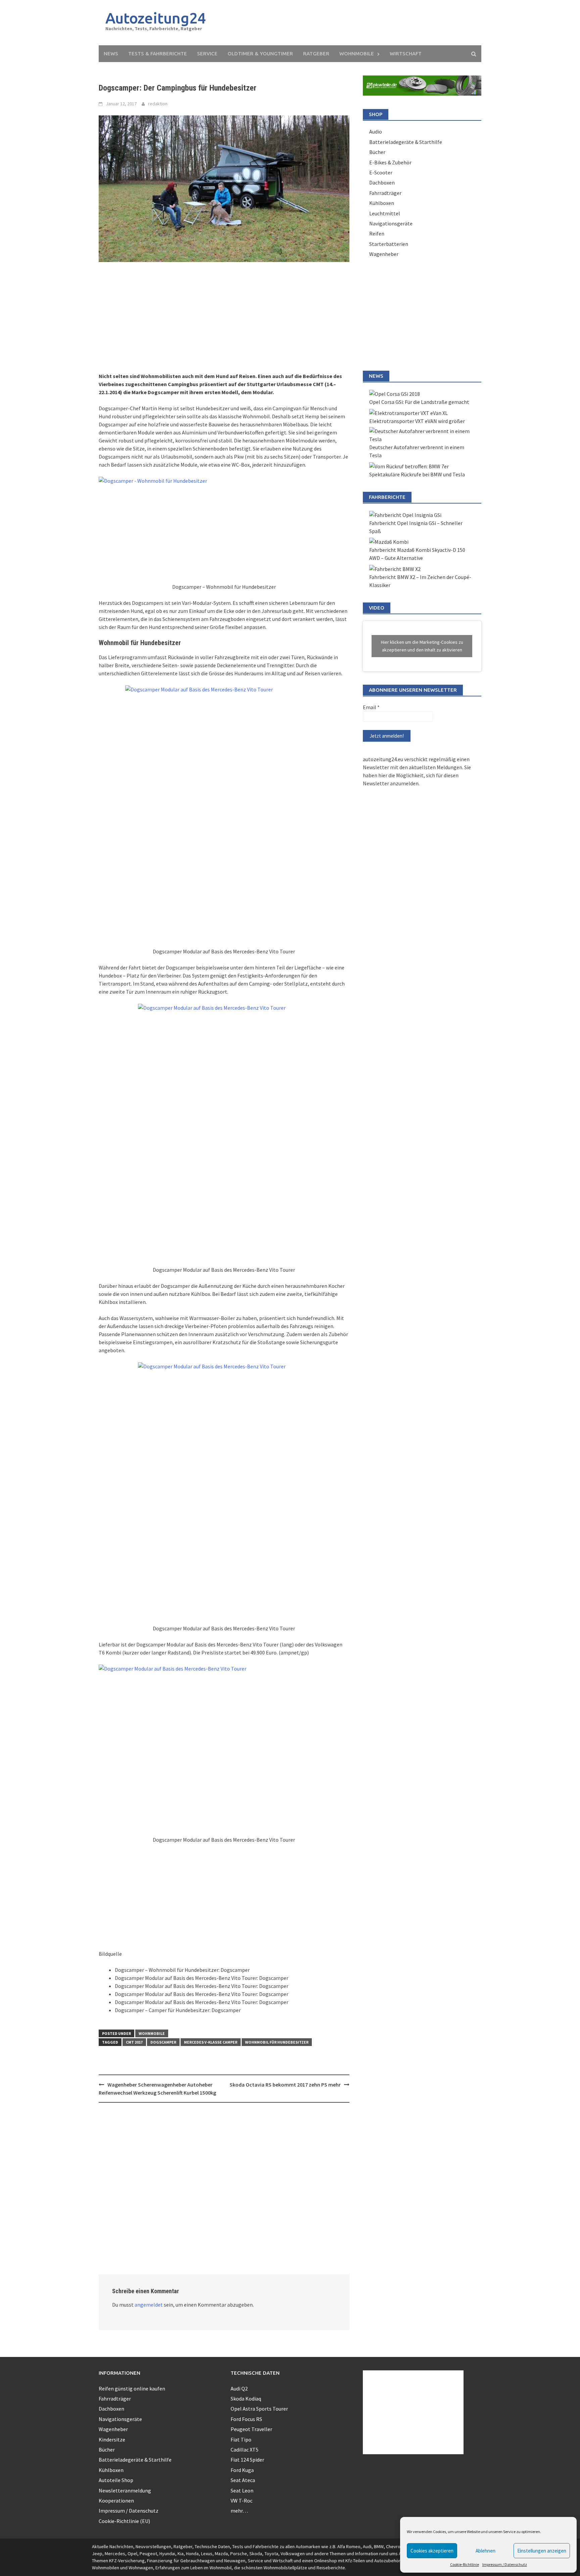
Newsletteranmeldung (125, 2490)
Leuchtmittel (385, 213)
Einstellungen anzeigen (542, 2551)
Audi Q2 (239, 2388)
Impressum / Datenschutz (505, 2564)
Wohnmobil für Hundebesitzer (277, 2042)
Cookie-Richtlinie (465, 2564)
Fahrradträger (385, 193)
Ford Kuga (242, 2470)
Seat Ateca (243, 2480)
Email (371, 707)
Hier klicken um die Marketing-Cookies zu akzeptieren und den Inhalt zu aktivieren (422, 646)
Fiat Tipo (241, 2439)
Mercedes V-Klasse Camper (211, 2042)
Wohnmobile (357, 54)
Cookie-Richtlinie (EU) (124, 2521)
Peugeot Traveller (251, 2429)
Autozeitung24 (156, 18)
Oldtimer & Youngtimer (260, 54)
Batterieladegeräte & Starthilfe (406, 142)
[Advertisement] (352, 23)
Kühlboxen (382, 203)
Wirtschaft (406, 54)
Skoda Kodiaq (246, 2399)
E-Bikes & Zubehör (390, 162)
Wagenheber (384, 254)
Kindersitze (112, 2439)
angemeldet (149, 2305)
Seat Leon (242, 2490)
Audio (376, 132)
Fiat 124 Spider (247, 2460)
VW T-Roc (241, 2501)
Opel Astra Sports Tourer (259, 2409)
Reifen (377, 233)
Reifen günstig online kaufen (132, 2388)
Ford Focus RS (246, 2419)
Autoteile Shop (116, 2480)
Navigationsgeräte (391, 223)
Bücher (377, 152)
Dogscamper (163, 2042)
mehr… (239, 2511)
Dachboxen (382, 182)
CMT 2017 (134, 2042)
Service (207, 54)
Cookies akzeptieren (432, 2551)
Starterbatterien (389, 244)
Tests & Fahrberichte (158, 54)
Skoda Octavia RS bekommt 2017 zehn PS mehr (285, 2085)
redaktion (158, 104)
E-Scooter (381, 172)
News (111, 54)
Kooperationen (116, 2501)
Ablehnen (486, 2551)
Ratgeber (316, 54)
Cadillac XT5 (245, 2450)
